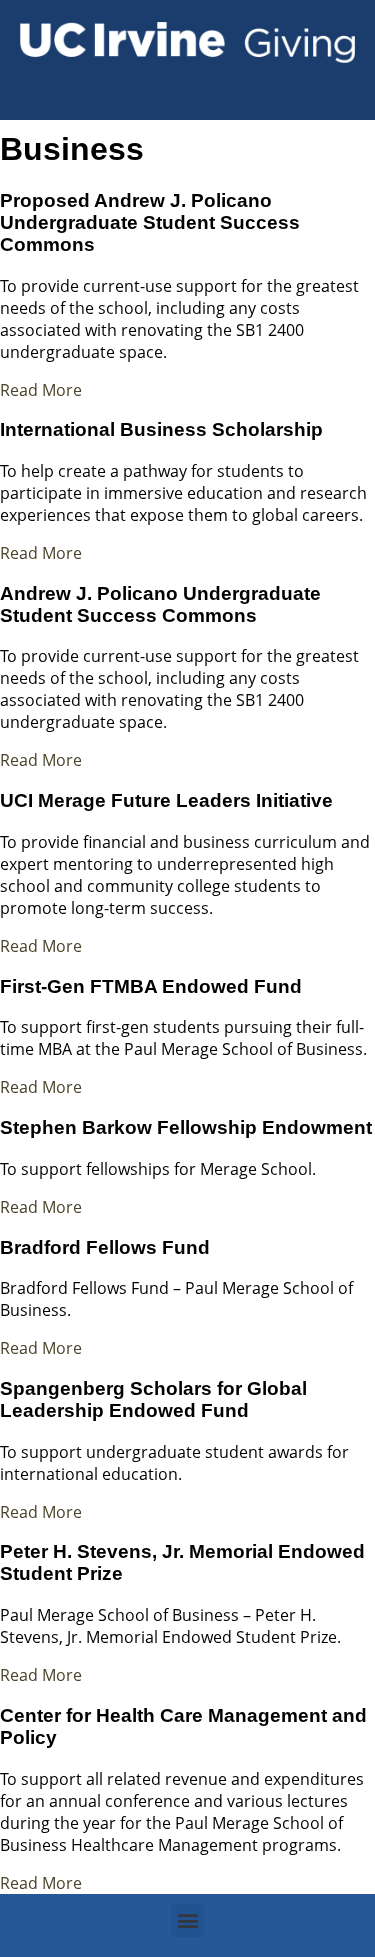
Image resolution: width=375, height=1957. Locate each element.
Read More (41, 390)
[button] (187, 1920)
